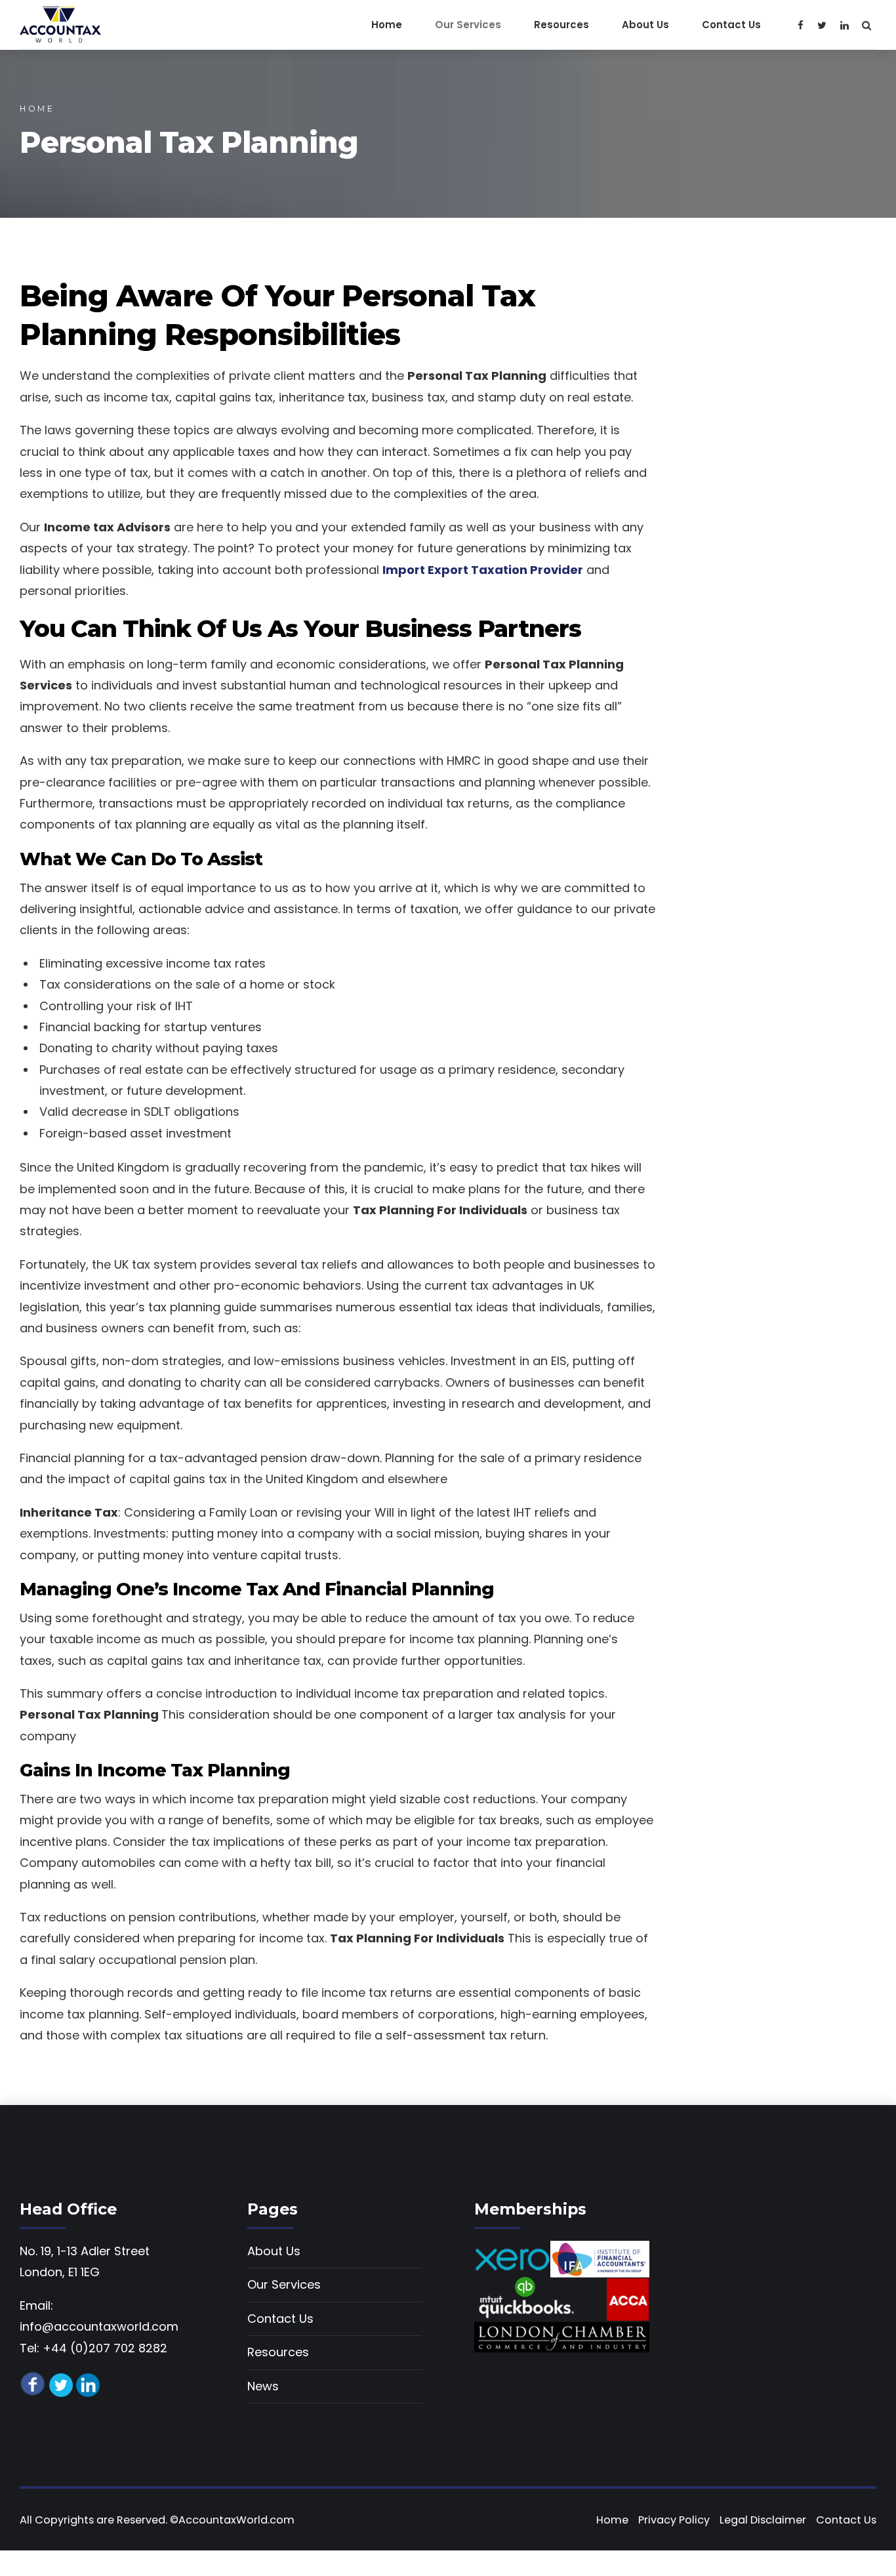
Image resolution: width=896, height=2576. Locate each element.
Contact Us (731, 25)
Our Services (468, 25)
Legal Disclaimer (763, 2520)
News (263, 2386)
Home (387, 25)
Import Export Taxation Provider (483, 570)
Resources (561, 25)
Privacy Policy (674, 2520)
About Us (645, 25)
